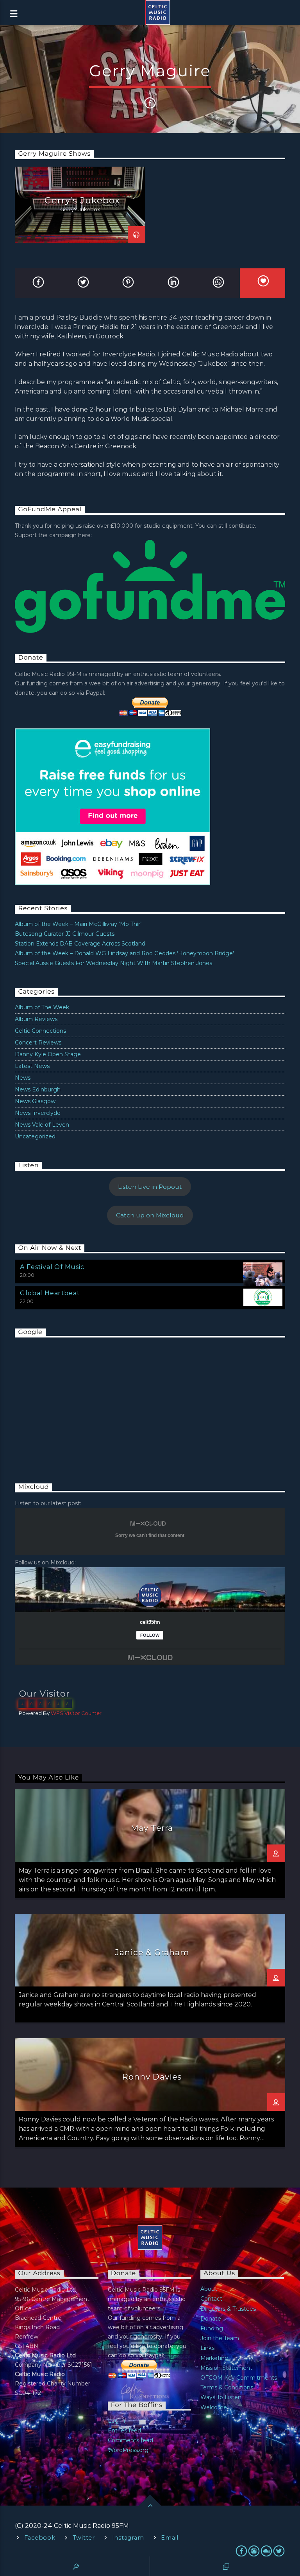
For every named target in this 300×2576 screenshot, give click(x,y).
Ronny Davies (152, 2077)
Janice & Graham (152, 1952)
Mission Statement (226, 2368)
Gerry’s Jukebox (82, 200)
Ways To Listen (221, 2397)
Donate (211, 2319)
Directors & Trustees (228, 2309)
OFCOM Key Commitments (239, 2378)
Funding (212, 2328)
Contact (211, 2299)
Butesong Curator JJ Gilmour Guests (65, 934)
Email (170, 2538)
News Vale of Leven (42, 1125)
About (209, 2289)
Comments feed (130, 2440)
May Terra (152, 1828)
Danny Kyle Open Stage (48, 1054)
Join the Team (220, 2338)
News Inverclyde (38, 1113)
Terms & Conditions (227, 2387)
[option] (80, 205)
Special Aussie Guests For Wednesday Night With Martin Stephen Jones (113, 963)
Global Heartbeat (50, 1293)
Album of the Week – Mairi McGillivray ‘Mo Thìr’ (78, 924)
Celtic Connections (40, 1031)
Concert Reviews (38, 1043)
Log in (116, 2421)
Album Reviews (36, 1019)
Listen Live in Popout (150, 1187)
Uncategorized (35, 1136)
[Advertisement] (73, 1402)
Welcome (214, 2407)
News (23, 1078)
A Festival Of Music (52, 1267)
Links (207, 2348)
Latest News (32, 1066)
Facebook (40, 2538)
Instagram (128, 2538)
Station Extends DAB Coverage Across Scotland (80, 944)
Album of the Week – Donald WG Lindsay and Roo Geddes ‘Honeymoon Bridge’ (124, 953)
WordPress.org (128, 2450)
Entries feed (124, 2430)
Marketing (214, 2358)
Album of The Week (42, 1007)
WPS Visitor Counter (76, 1713)
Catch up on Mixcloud (150, 1215)
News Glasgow (35, 1101)
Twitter (84, 2538)
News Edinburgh (38, 1089)
